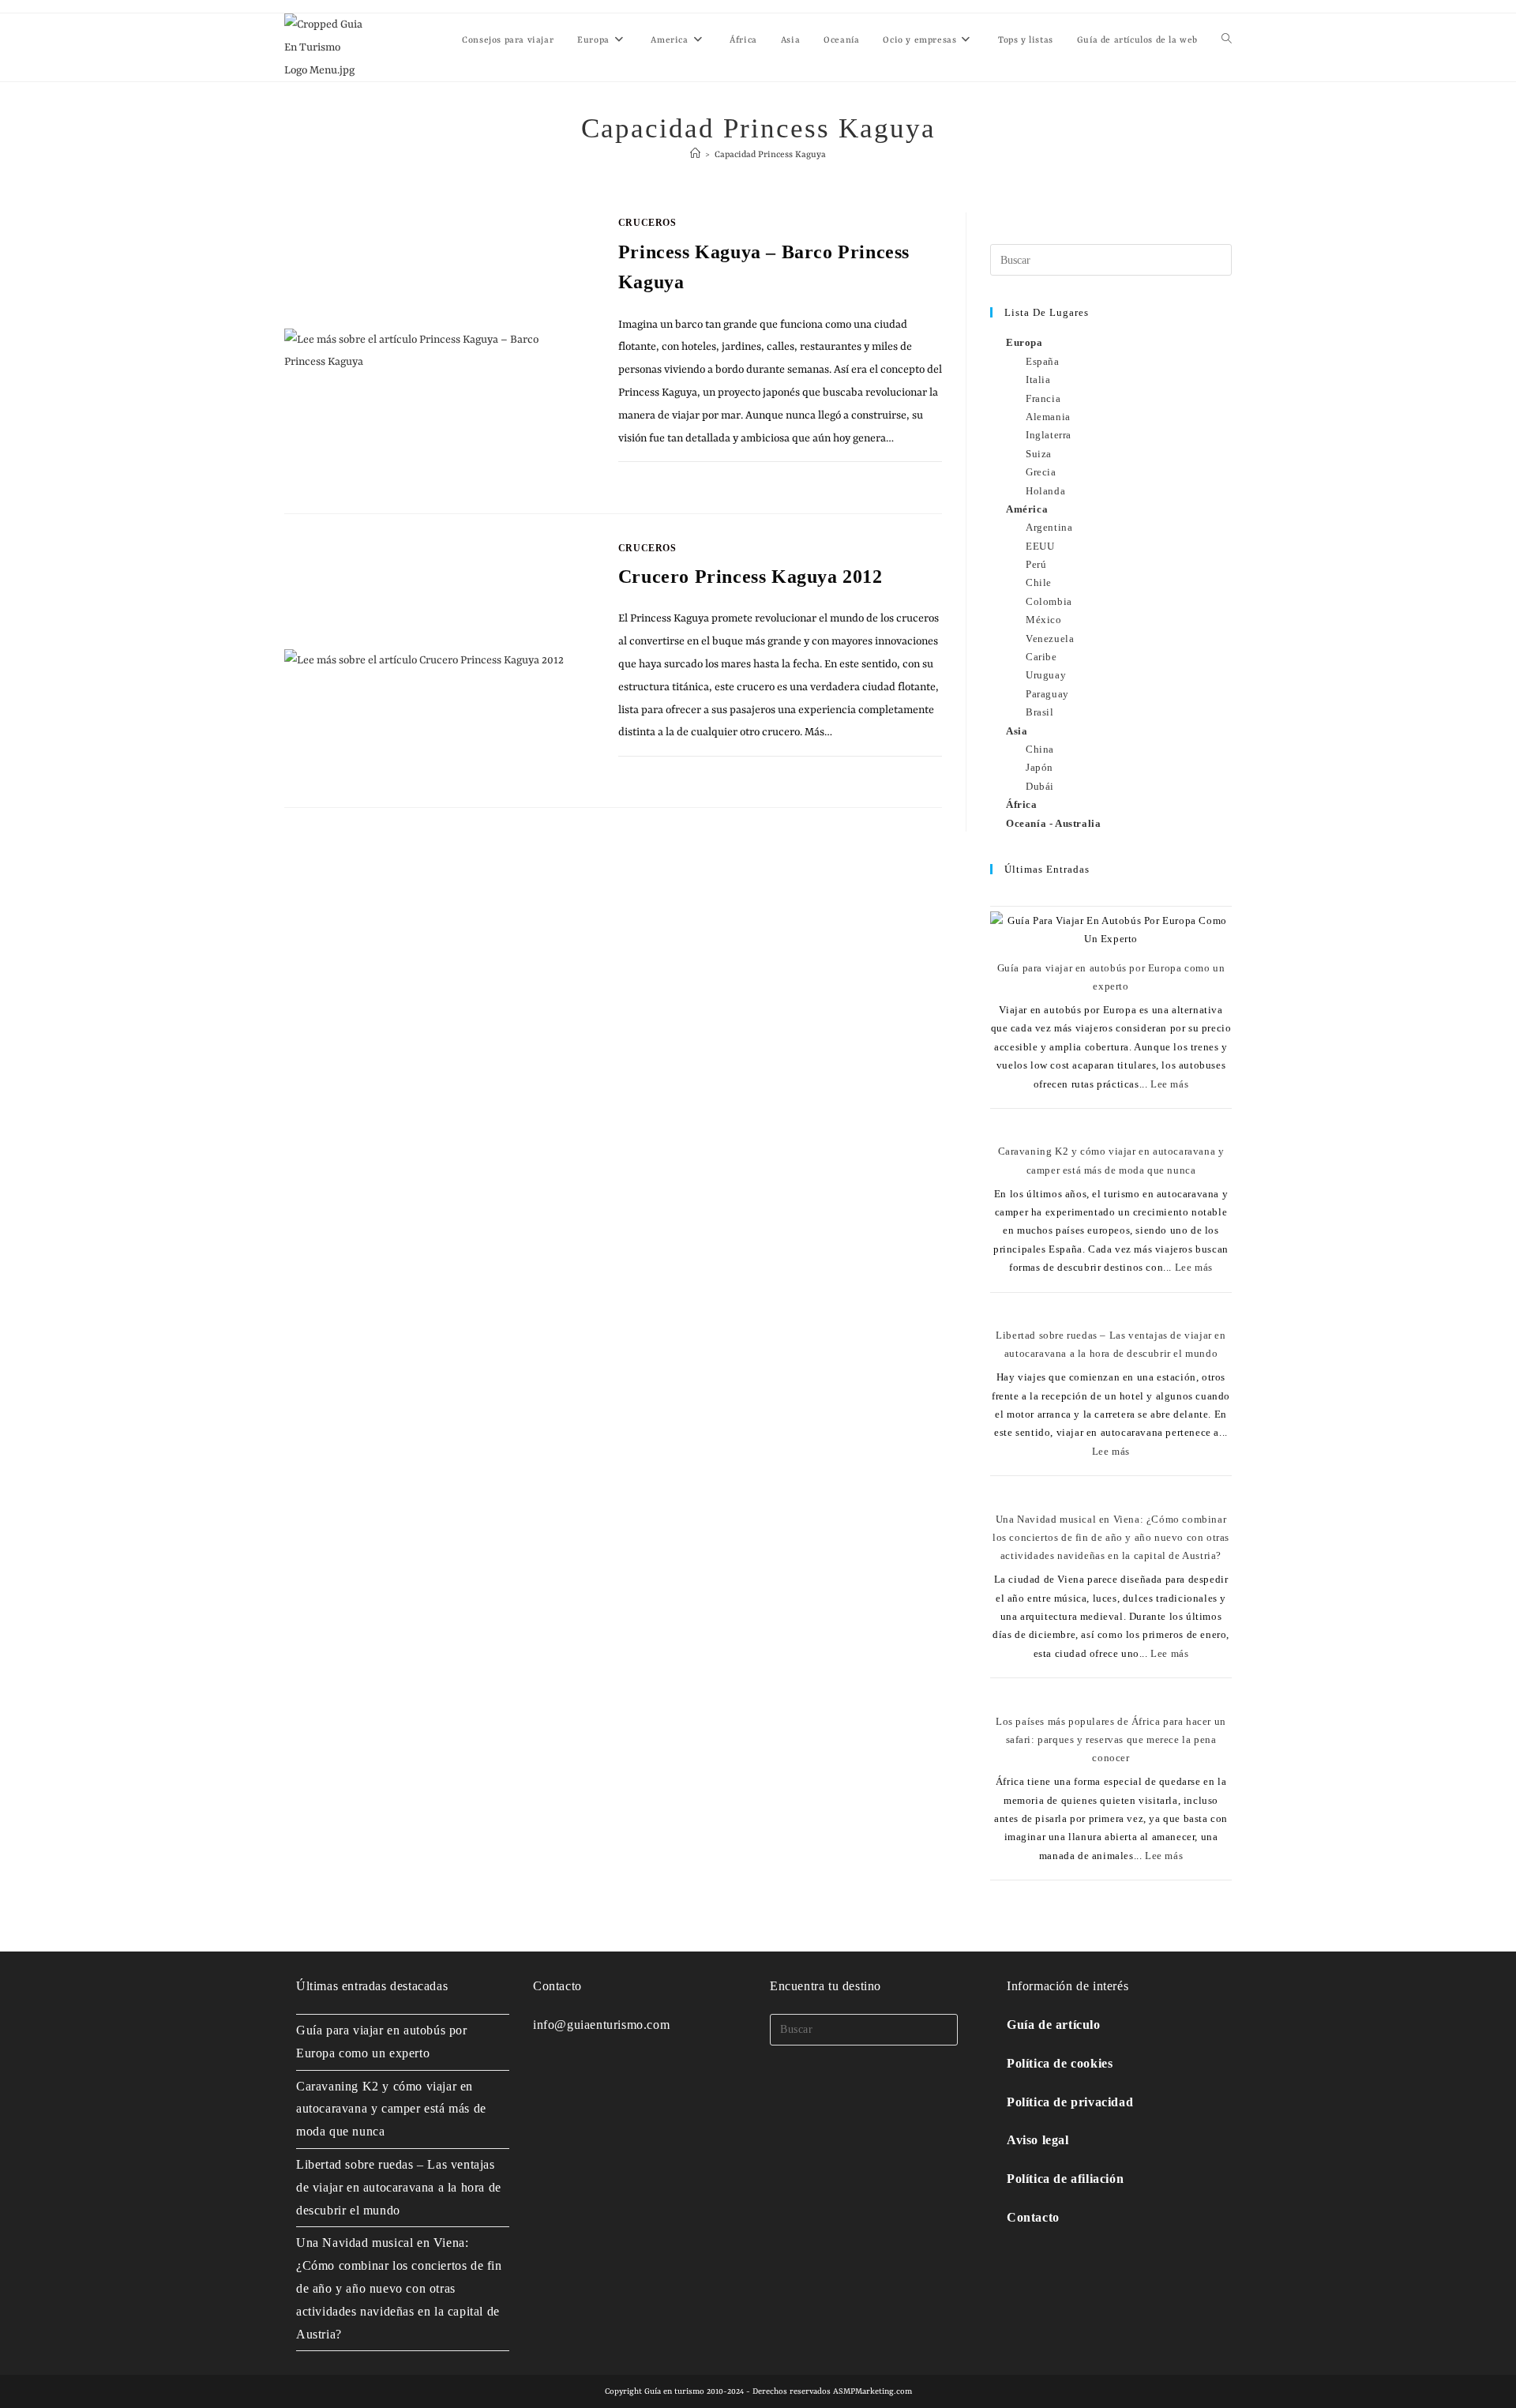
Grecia (1041, 472)
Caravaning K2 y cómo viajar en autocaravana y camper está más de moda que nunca (391, 2109)
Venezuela (1050, 639)
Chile (1039, 582)
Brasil (1040, 712)
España (1043, 361)
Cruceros (647, 223)
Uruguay (1046, 675)
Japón (1039, 767)
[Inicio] (695, 155)
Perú (1036, 564)
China (1040, 749)
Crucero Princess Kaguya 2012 (750, 577)
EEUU (1040, 546)
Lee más (1169, 1084)
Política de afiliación (1065, 2179)
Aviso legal (1038, 2140)
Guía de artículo (1054, 2025)
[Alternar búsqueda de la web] (1227, 41)
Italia (1038, 379)
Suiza (1039, 454)
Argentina (1049, 527)
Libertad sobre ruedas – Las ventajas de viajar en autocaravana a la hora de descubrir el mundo (399, 2187)
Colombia (1049, 601)
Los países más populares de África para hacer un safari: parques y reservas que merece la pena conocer (1111, 1740)
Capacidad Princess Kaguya (770, 155)
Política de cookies (1060, 2063)
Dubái (1040, 786)
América (1027, 509)
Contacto (1033, 2217)
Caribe (1041, 657)
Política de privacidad (1070, 2102)
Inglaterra (1049, 435)
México (1044, 620)
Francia (1043, 398)
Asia (1017, 731)
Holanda (1045, 491)
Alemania (1048, 417)
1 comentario (668, 479)
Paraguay (1047, 694)
